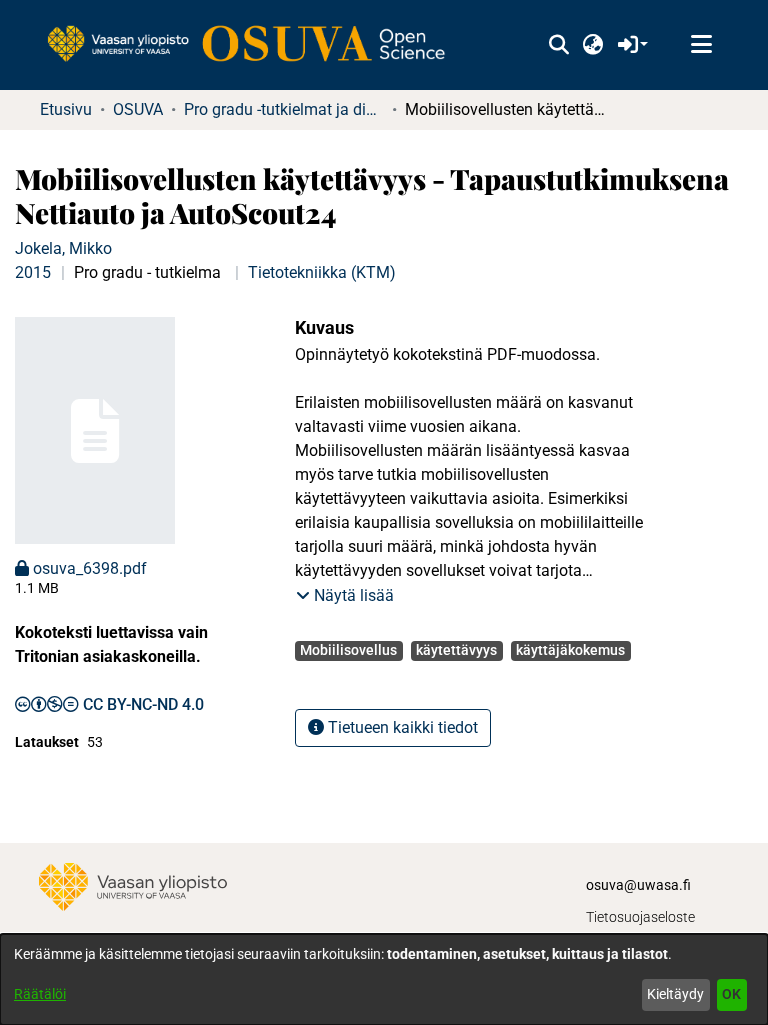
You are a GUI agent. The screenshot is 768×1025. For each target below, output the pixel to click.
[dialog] (384, 979)
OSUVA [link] (138, 109)
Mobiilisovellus (348, 650)
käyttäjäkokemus (570, 650)
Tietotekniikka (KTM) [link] (322, 272)
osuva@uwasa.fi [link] (638, 885)
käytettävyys (456, 650)
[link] (256, 45)
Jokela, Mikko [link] (63, 248)
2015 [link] (33, 272)
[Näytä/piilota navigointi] (701, 45)
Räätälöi (40, 994)
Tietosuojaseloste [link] (640, 917)
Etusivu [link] (66, 109)
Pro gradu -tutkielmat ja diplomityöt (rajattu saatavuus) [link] (284, 109)
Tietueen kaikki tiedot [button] (401, 727)
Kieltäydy (675, 994)
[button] (558, 45)
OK (731, 994)
